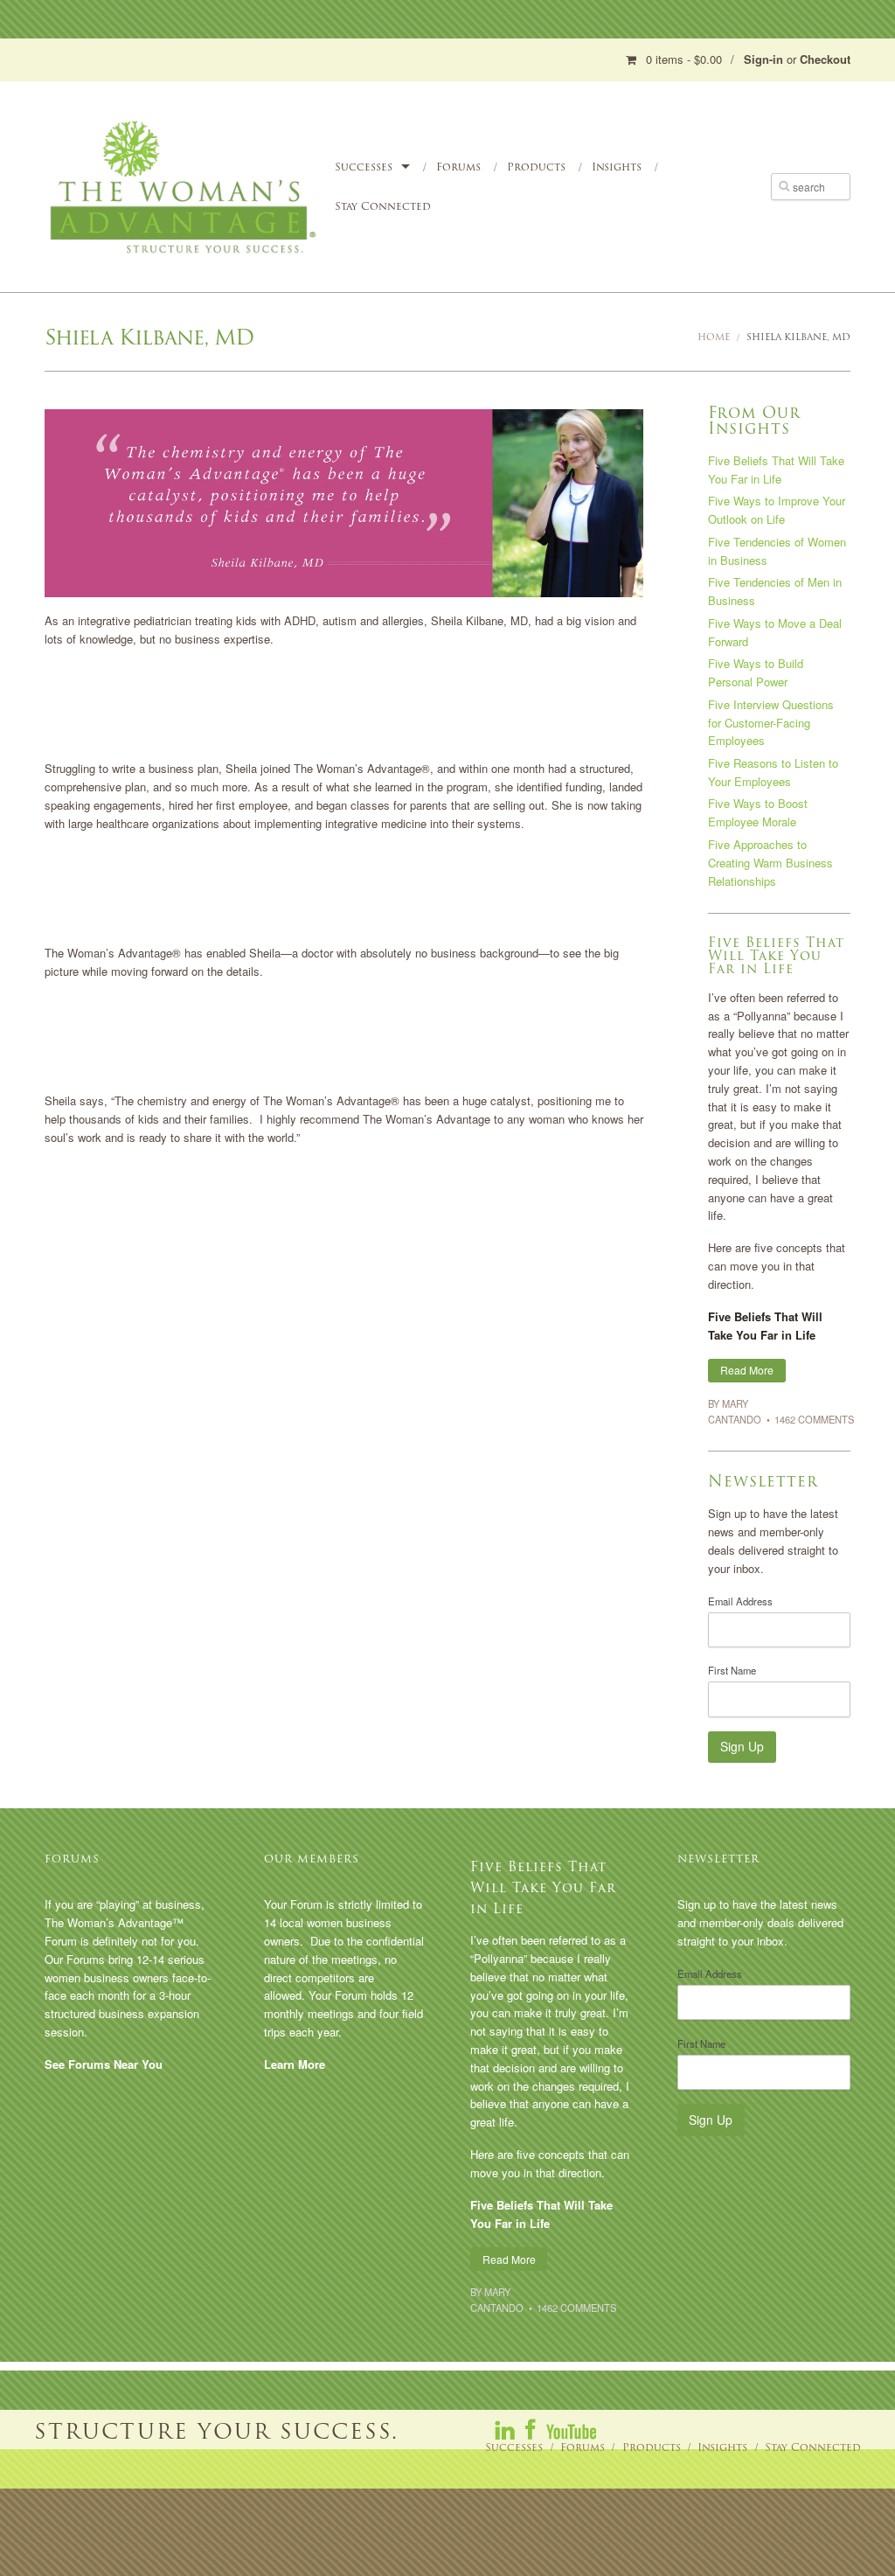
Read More (747, 1370)
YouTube (571, 2429)
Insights (617, 167)
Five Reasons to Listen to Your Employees (773, 772)
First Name (732, 1670)
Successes (364, 167)
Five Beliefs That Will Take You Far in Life (776, 470)
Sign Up (742, 1746)
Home (714, 337)
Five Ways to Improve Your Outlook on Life (777, 510)
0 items (684, 59)
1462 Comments (814, 1419)
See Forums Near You (104, 2064)
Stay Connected (383, 206)
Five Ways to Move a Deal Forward (775, 632)
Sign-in (763, 59)
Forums (458, 167)
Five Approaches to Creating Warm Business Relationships (770, 863)
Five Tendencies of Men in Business (775, 591)
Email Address (740, 1601)
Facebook (531, 2429)
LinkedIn (506, 2429)
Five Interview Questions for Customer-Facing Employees (771, 723)
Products (536, 167)
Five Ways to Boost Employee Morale (758, 812)
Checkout (825, 59)
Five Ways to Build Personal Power (756, 672)
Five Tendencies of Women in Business (777, 551)
